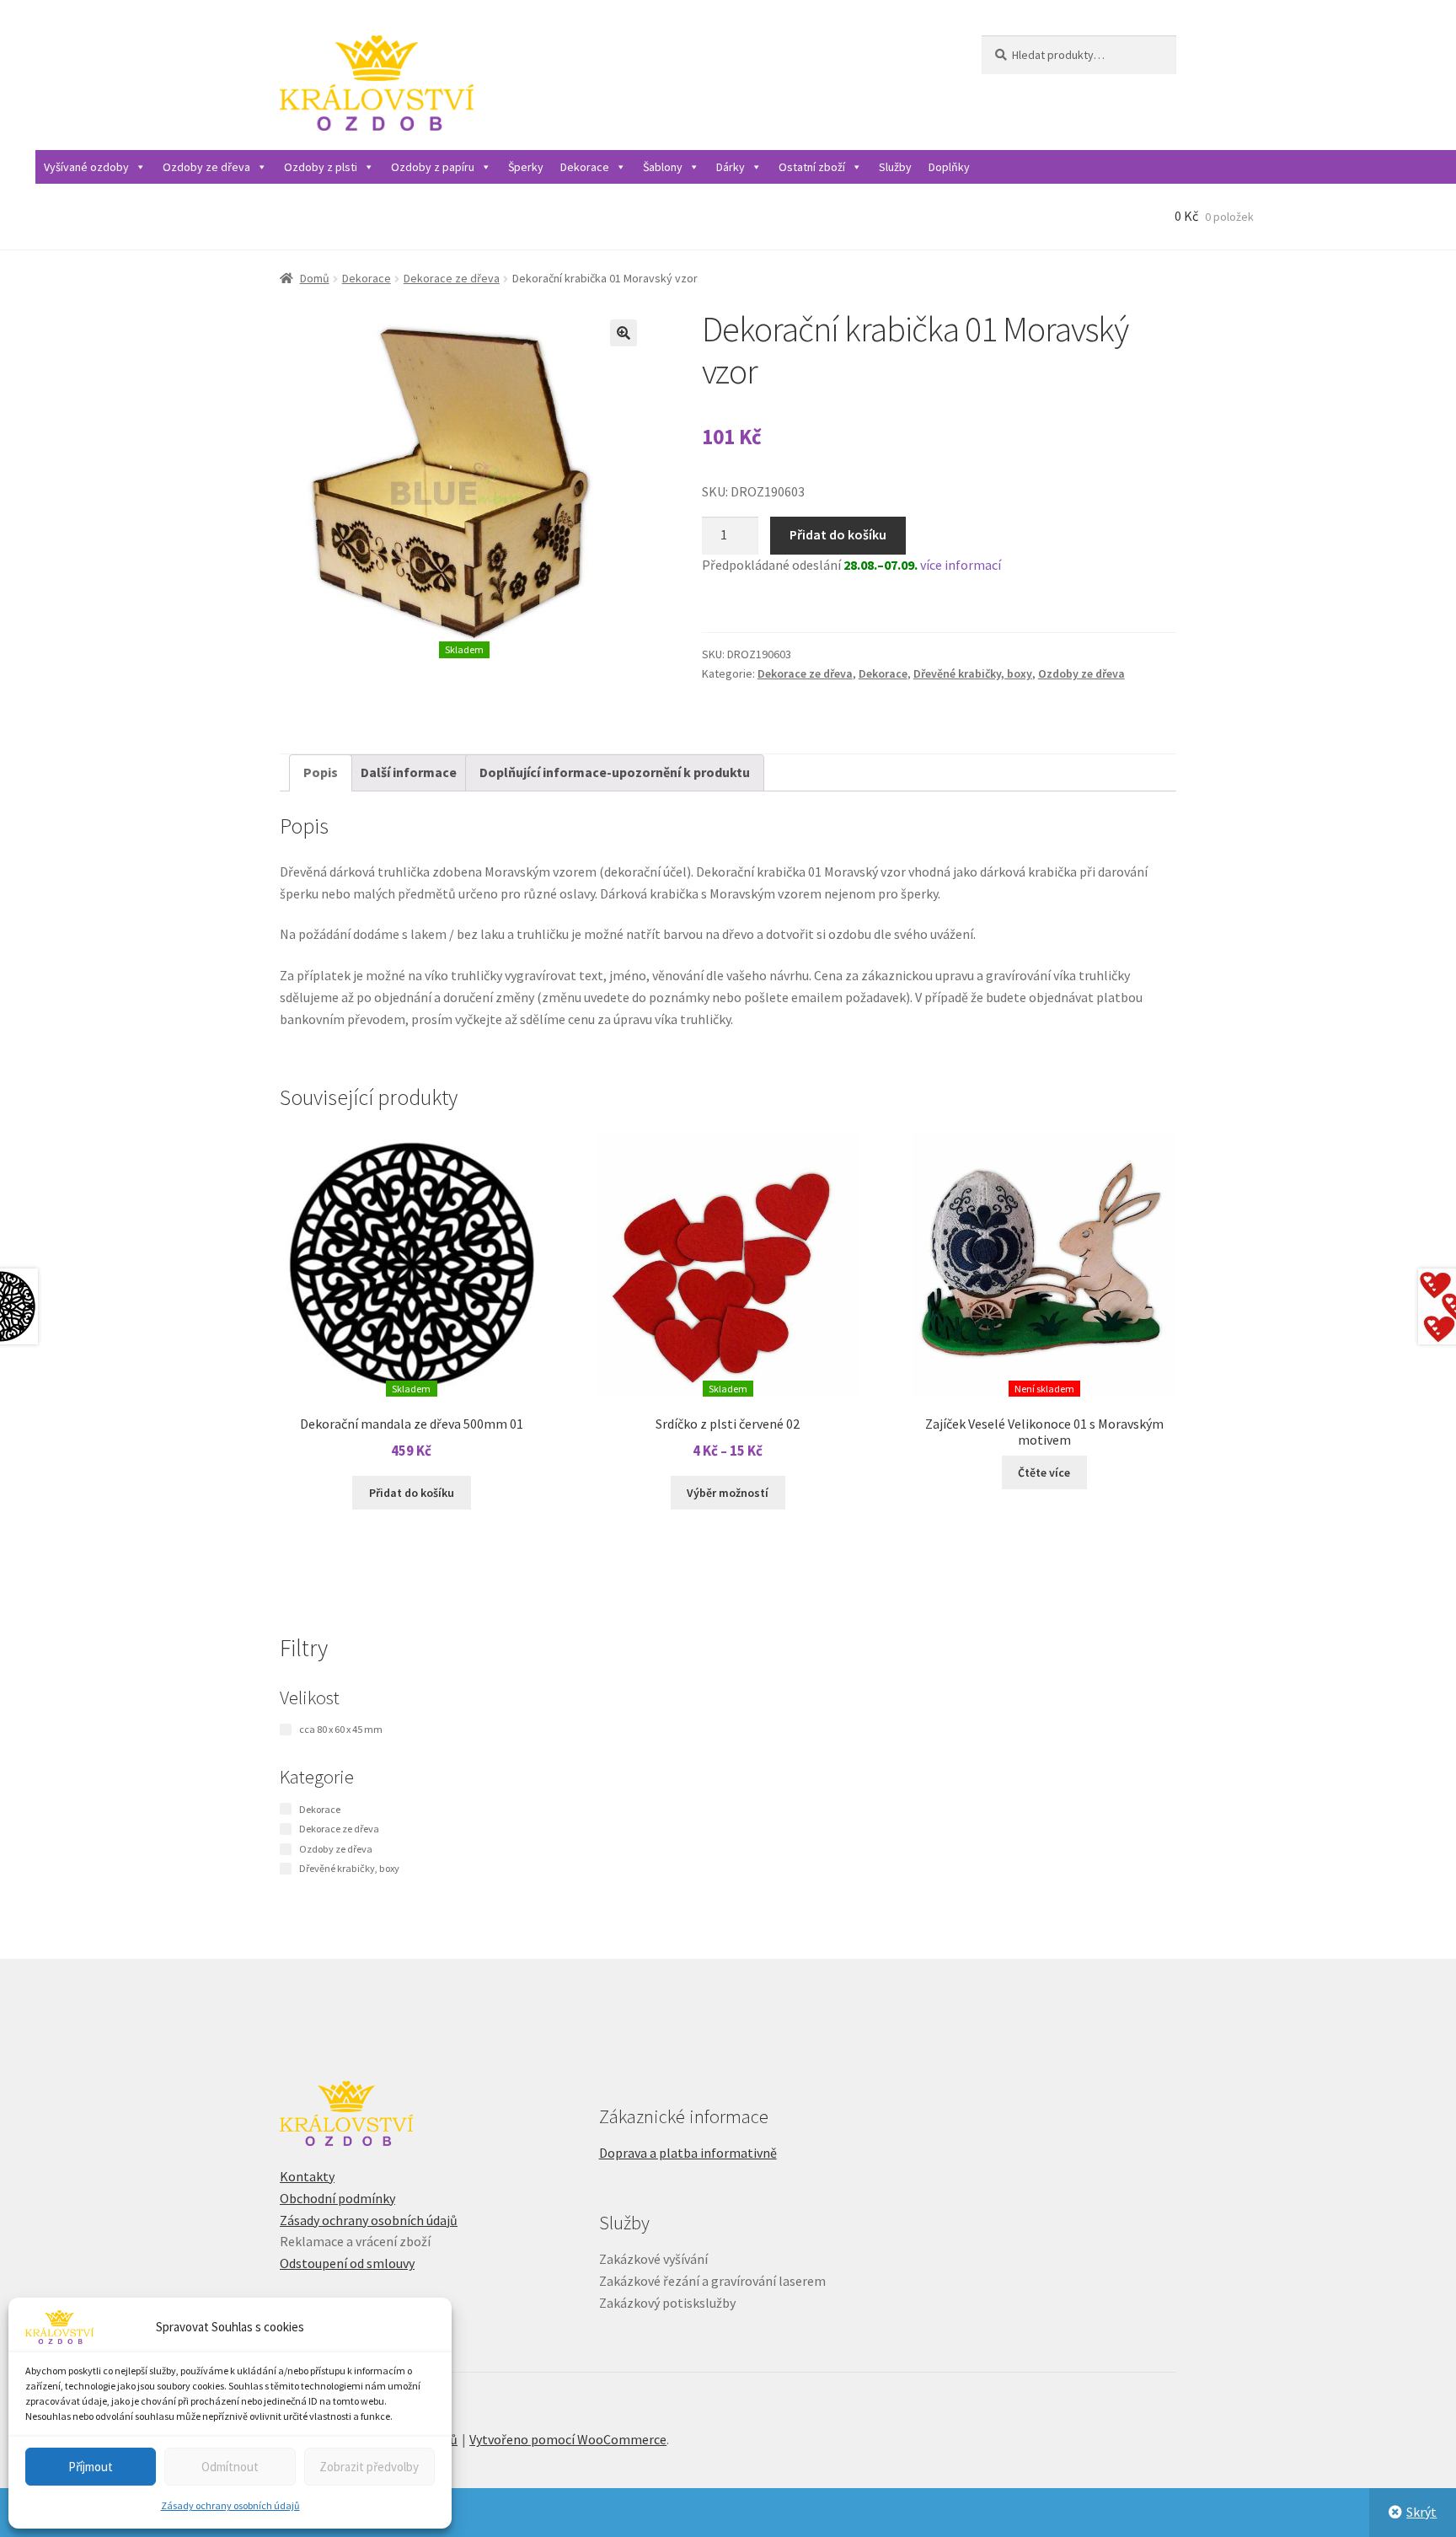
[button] (624, 333)
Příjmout (91, 2467)
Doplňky (949, 167)
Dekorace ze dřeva (452, 278)
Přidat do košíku (838, 534)
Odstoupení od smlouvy (347, 2263)
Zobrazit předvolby (369, 2467)
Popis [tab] (321, 772)
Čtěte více (1044, 1472)
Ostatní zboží (812, 167)
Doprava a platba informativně (688, 2153)
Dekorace (585, 167)
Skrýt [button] (1421, 2512)
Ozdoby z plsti (321, 167)
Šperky (526, 167)
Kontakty (307, 2176)
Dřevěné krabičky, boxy (973, 673)
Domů (315, 278)
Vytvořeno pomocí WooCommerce (568, 2439)
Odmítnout (230, 2467)
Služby (895, 167)
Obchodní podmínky (337, 2198)
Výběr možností (728, 1493)
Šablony (663, 167)
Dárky (731, 167)
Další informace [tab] (409, 772)
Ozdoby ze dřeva (206, 167)
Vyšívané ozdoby (86, 167)
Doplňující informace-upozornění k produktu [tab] (615, 772)
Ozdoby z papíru (433, 167)
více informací (961, 565)
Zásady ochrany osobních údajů (230, 2505)
